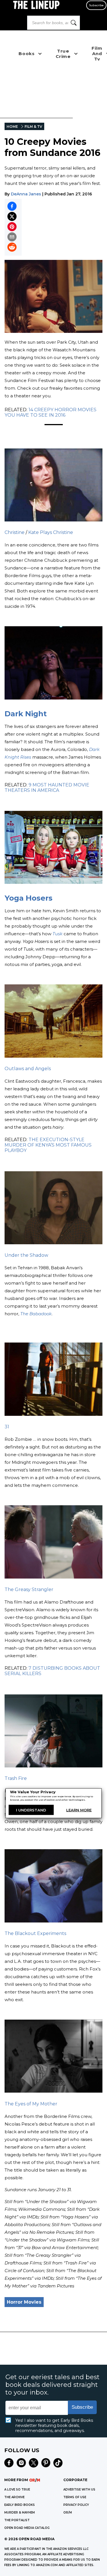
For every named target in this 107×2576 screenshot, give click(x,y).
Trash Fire (16, 1778)
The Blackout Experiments (35, 1933)
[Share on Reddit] (12, 247)
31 (7, 1427)
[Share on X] (12, 216)
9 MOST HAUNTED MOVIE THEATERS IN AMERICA (47, 788)
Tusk (57, 934)
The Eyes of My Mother (31, 2104)
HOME (12, 127)
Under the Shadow (26, 1255)
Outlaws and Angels (28, 1069)
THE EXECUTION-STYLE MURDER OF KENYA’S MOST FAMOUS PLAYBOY (48, 1145)
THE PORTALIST (17, 2520)
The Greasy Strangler (29, 1589)
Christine (15, 532)
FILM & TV (33, 127)
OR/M (68, 2513)
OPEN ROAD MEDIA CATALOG (27, 2528)
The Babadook (36, 1314)
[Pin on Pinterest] (12, 227)
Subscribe (96, 5)
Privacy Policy (76, 2505)
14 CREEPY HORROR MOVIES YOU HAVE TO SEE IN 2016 (51, 412)
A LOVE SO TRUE (17, 2490)
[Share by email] (12, 237)
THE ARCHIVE (14, 2497)
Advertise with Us (79, 2490)
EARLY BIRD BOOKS (20, 2505)
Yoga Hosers (29, 898)
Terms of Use (75, 2497)
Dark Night (26, 714)
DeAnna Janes (26, 194)
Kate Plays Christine (51, 532)
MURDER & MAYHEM (20, 2513)
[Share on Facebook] (12, 206)
